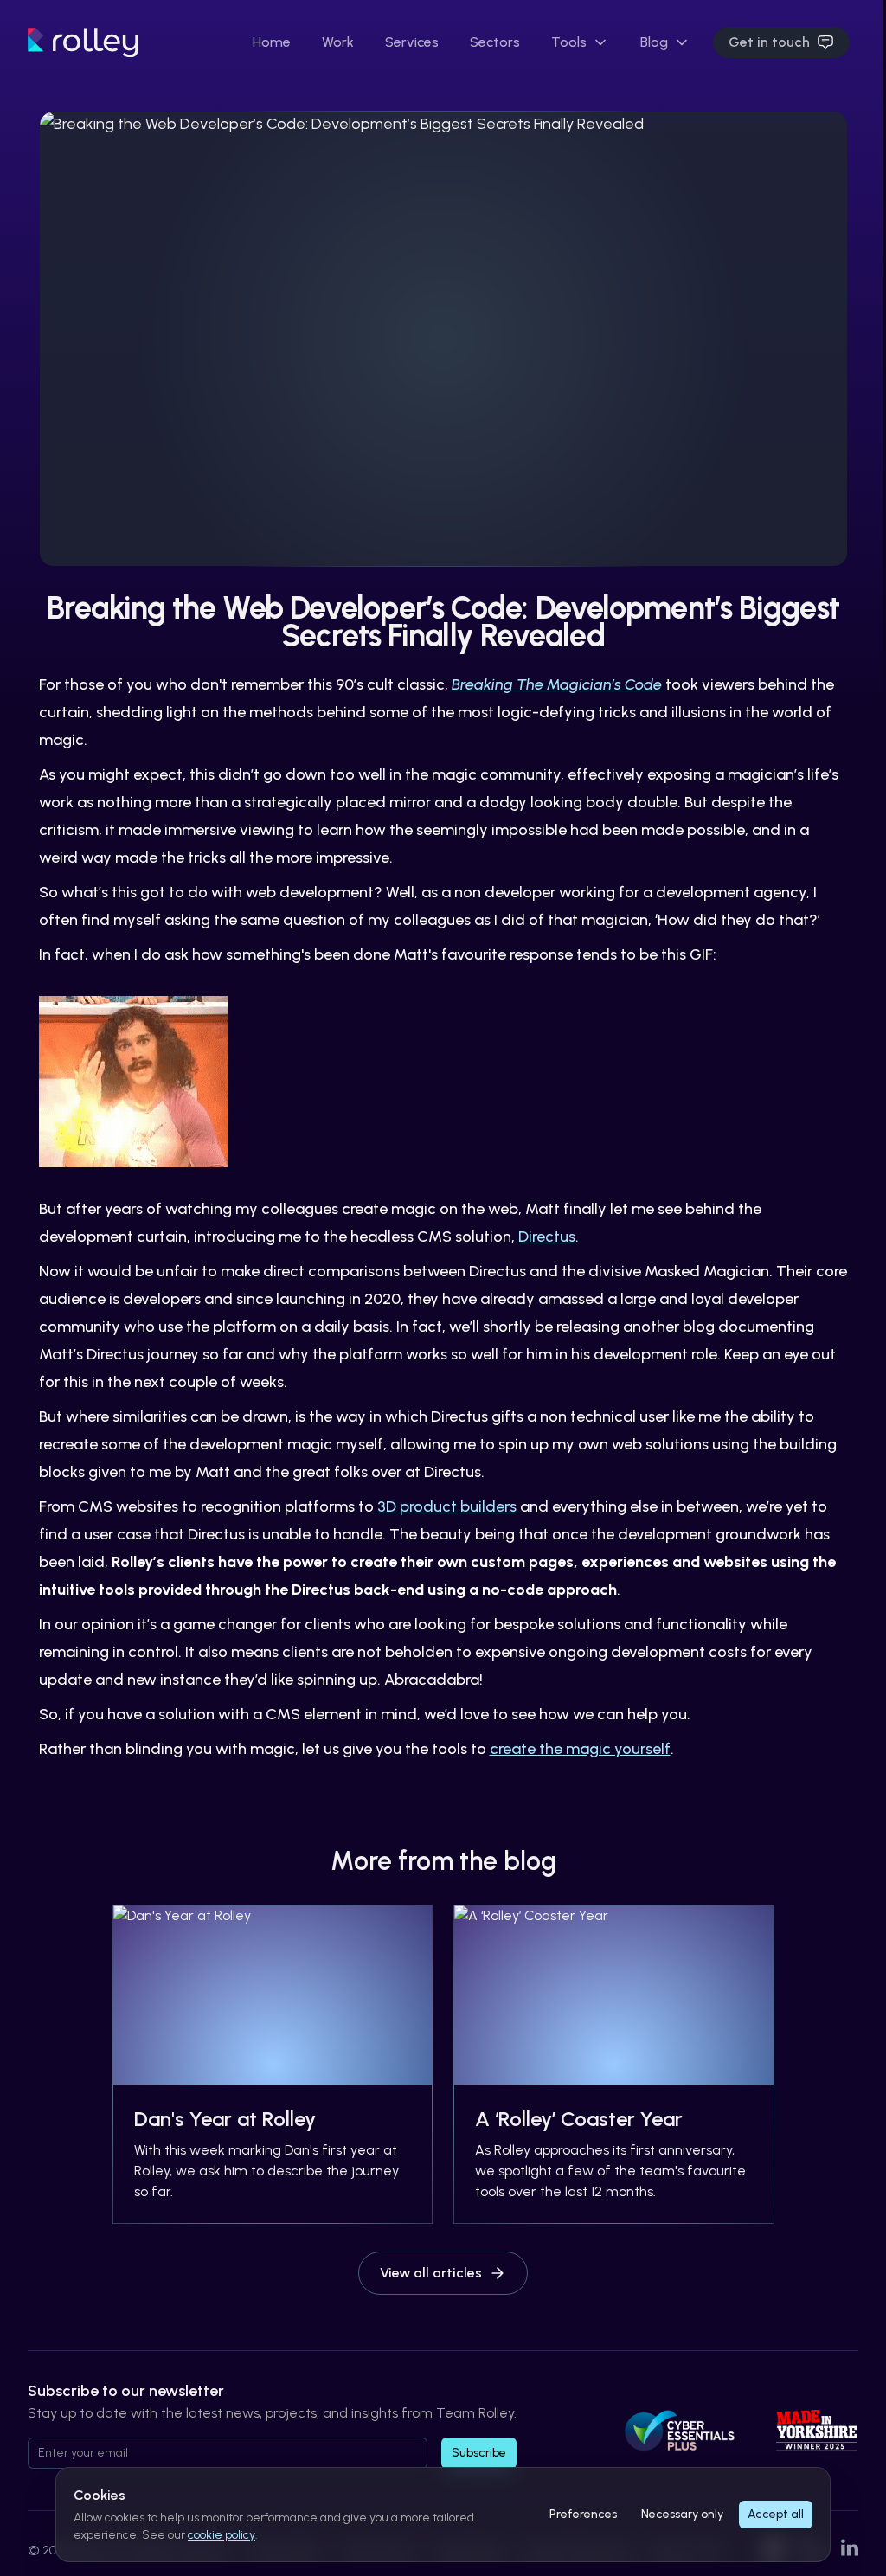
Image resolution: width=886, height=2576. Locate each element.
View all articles (431, 2273)
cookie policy (221, 2535)
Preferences (583, 2514)
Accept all (776, 2514)
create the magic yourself (580, 1749)
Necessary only (682, 2514)
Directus (547, 1237)
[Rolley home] (83, 41)
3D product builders (447, 1506)
